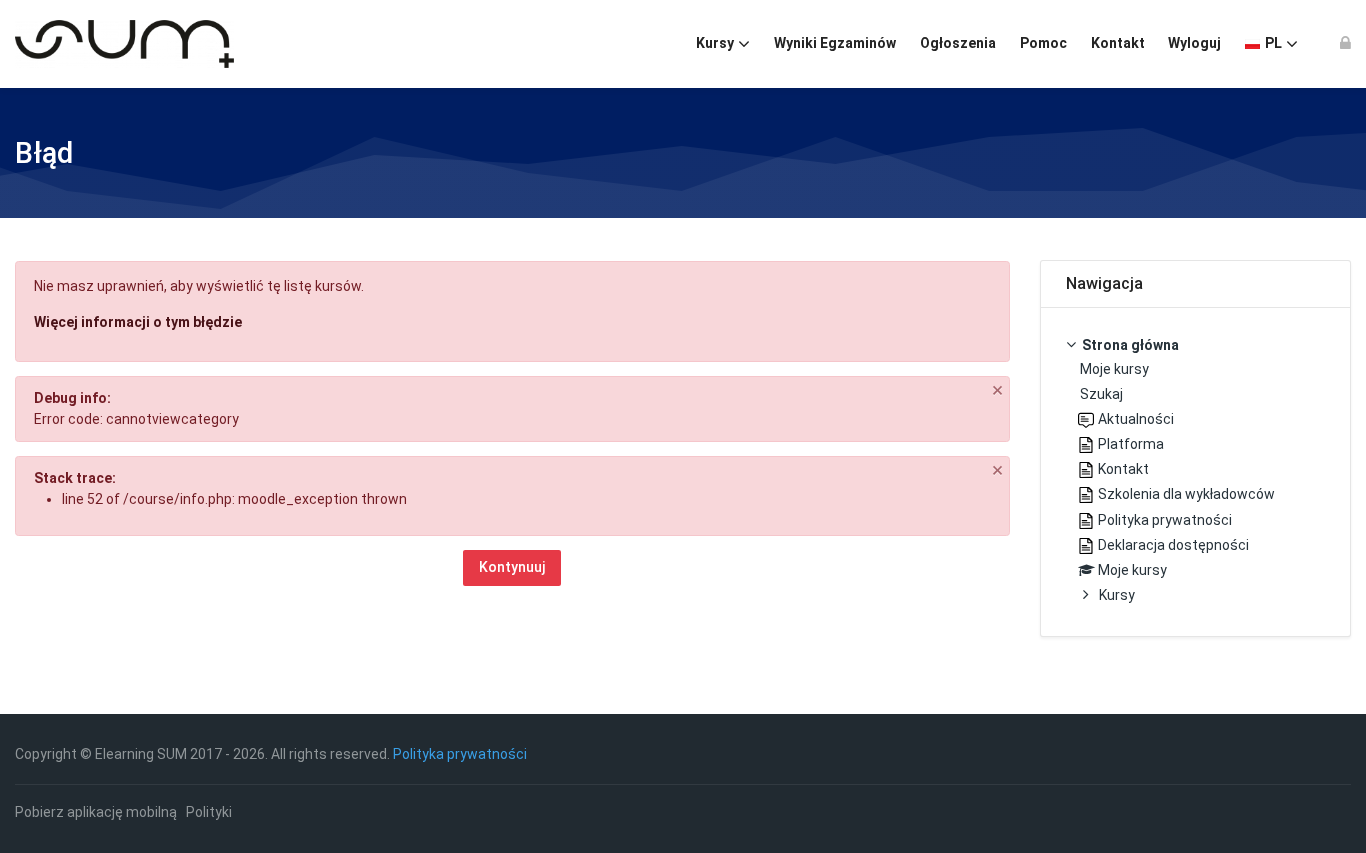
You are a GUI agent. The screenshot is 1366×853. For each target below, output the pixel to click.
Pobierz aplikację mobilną (96, 812)
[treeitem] (1195, 471)
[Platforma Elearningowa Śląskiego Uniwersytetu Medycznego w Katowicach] (124, 44)
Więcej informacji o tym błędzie (138, 322)
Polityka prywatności (460, 754)
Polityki (209, 812)
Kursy (1117, 595)
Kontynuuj (512, 567)
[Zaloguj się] (1345, 44)
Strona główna (1130, 345)
